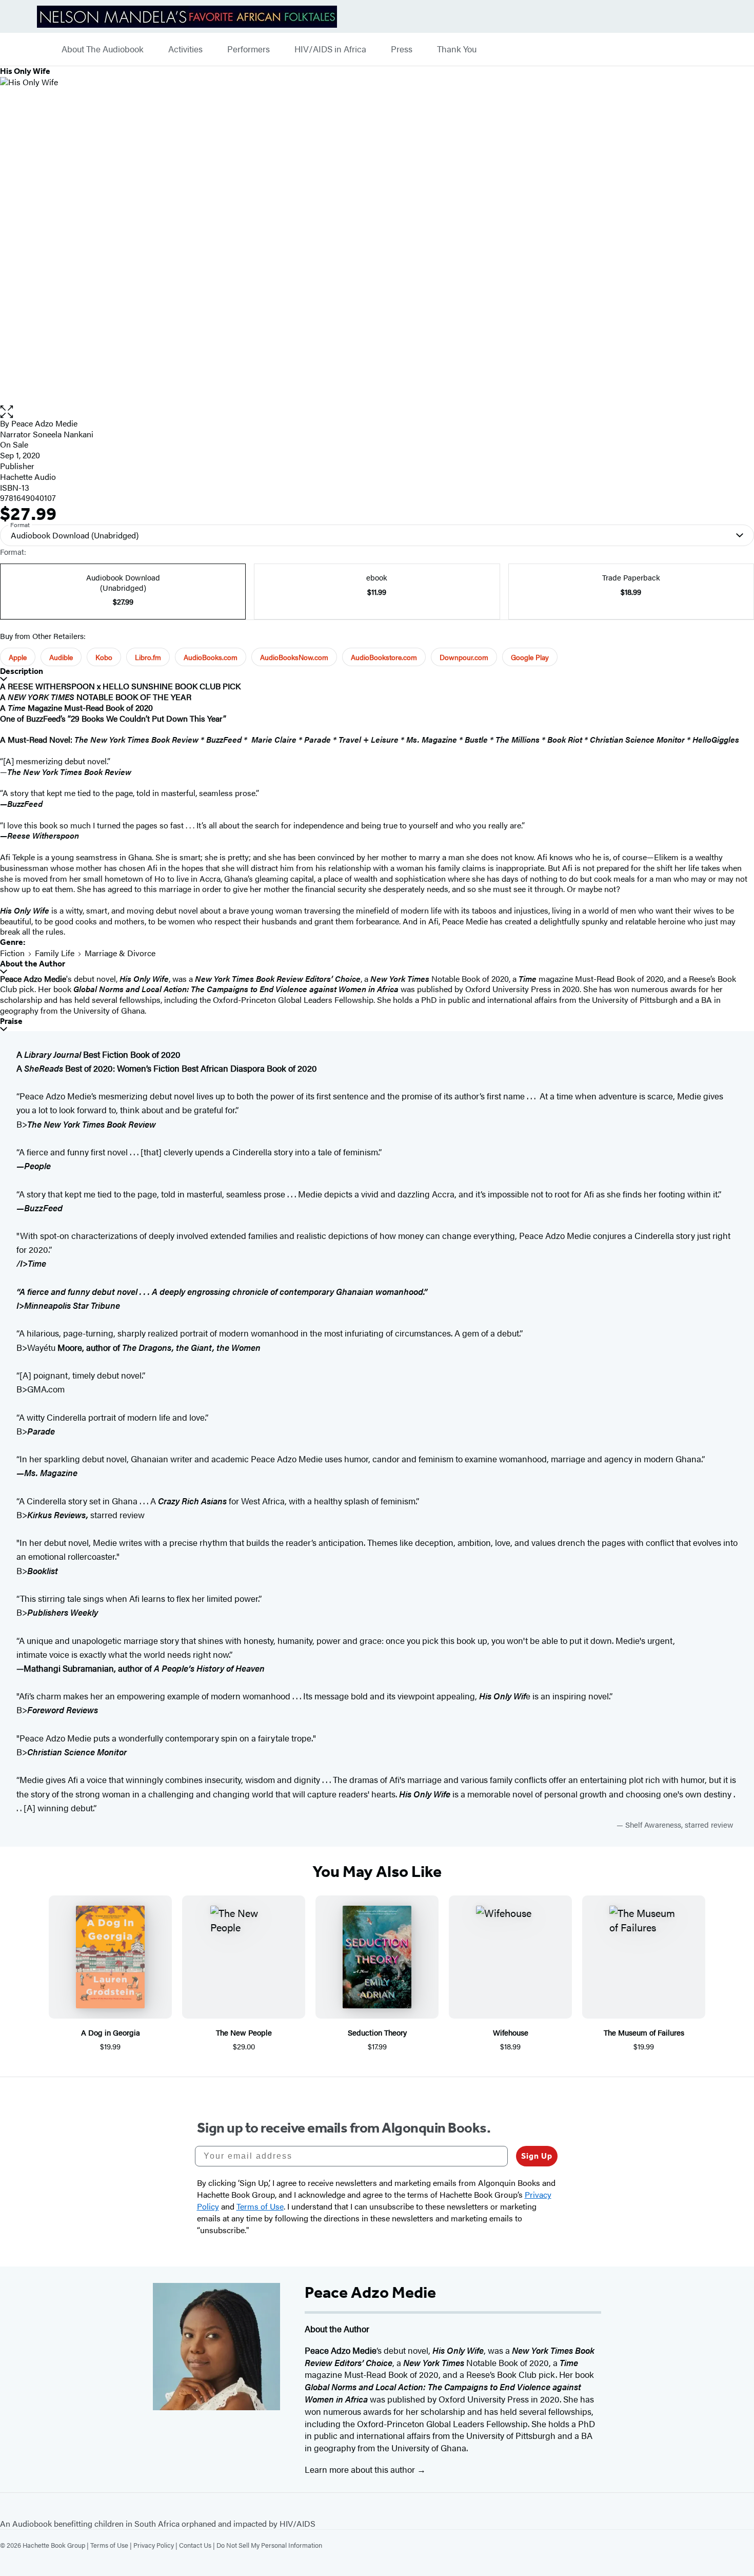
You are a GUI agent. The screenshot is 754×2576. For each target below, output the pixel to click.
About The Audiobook (103, 49)
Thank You (457, 49)
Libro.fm (148, 657)
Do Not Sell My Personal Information (269, 2545)
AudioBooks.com (211, 657)
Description (22, 671)
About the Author (33, 964)
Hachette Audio (28, 477)
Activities (185, 49)
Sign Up (537, 2156)
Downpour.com (464, 657)
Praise (11, 1021)
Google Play (530, 657)
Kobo (104, 657)
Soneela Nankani (63, 434)
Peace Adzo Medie (44, 423)
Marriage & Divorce (120, 953)
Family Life (55, 953)
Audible (61, 657)
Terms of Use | (112, 2545)
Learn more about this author (361, 2469)
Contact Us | (198, 2545)
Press (402, 49)
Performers (249, 49)
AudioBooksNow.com (294, 657)
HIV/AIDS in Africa (330, 49)
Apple (18, 657)
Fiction (12, 953)
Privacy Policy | (156, 2545)
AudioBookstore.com (384, 657)
